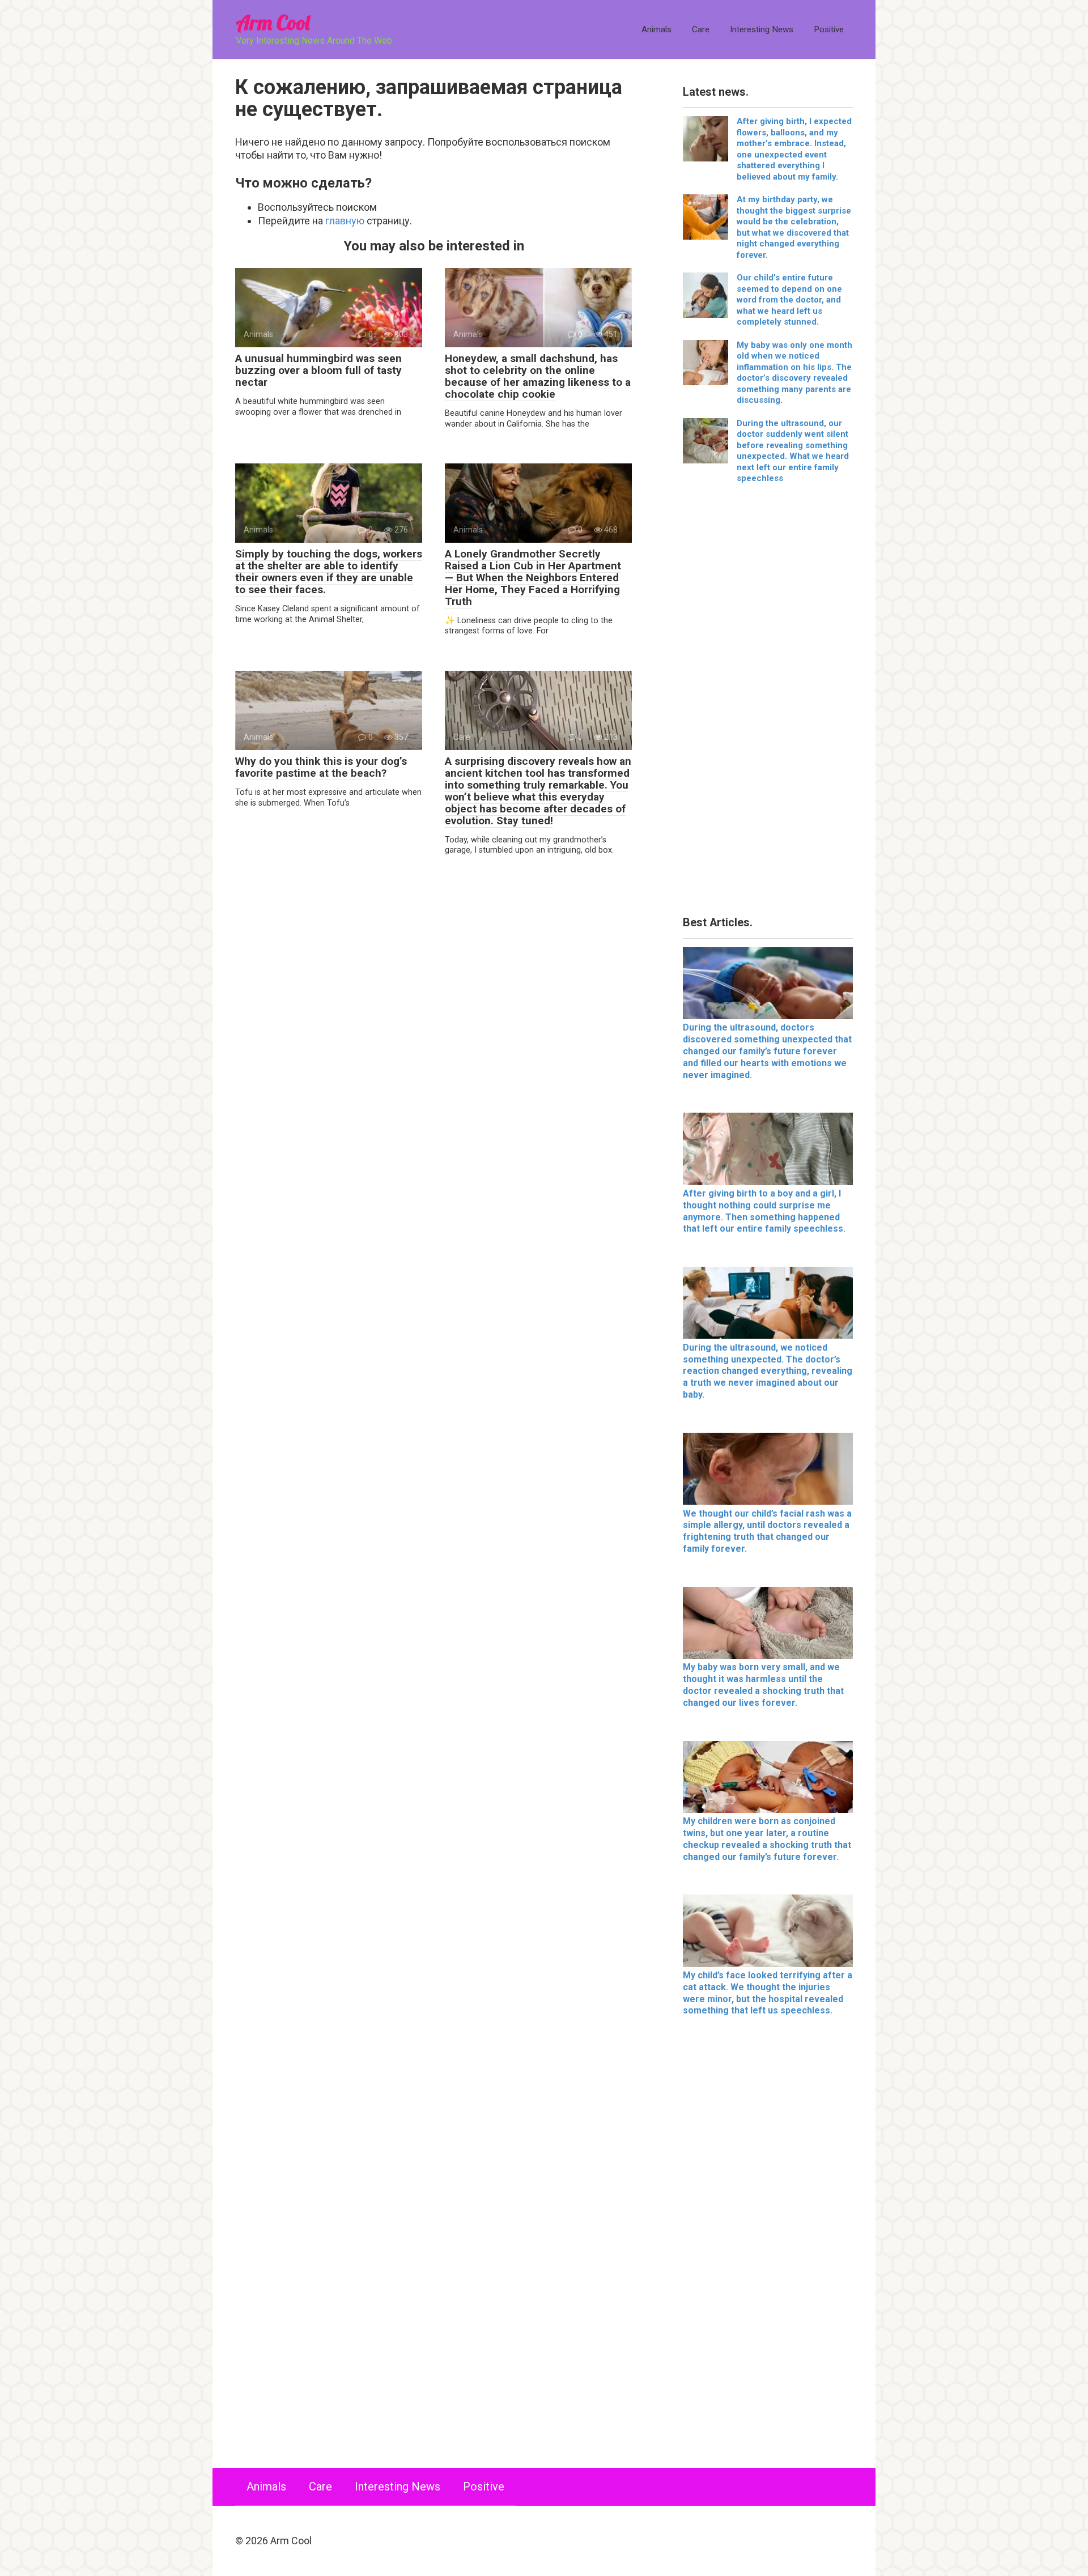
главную (345, 221)
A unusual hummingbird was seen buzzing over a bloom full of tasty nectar (318, 370)
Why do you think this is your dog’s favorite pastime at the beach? (321, 767)
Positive (829, 29)
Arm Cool (273, 22)
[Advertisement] (768, 704)
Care (701, 29)
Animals (656, 29)
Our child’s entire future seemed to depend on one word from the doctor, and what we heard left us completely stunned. (789, 300)
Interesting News (762, 29)
